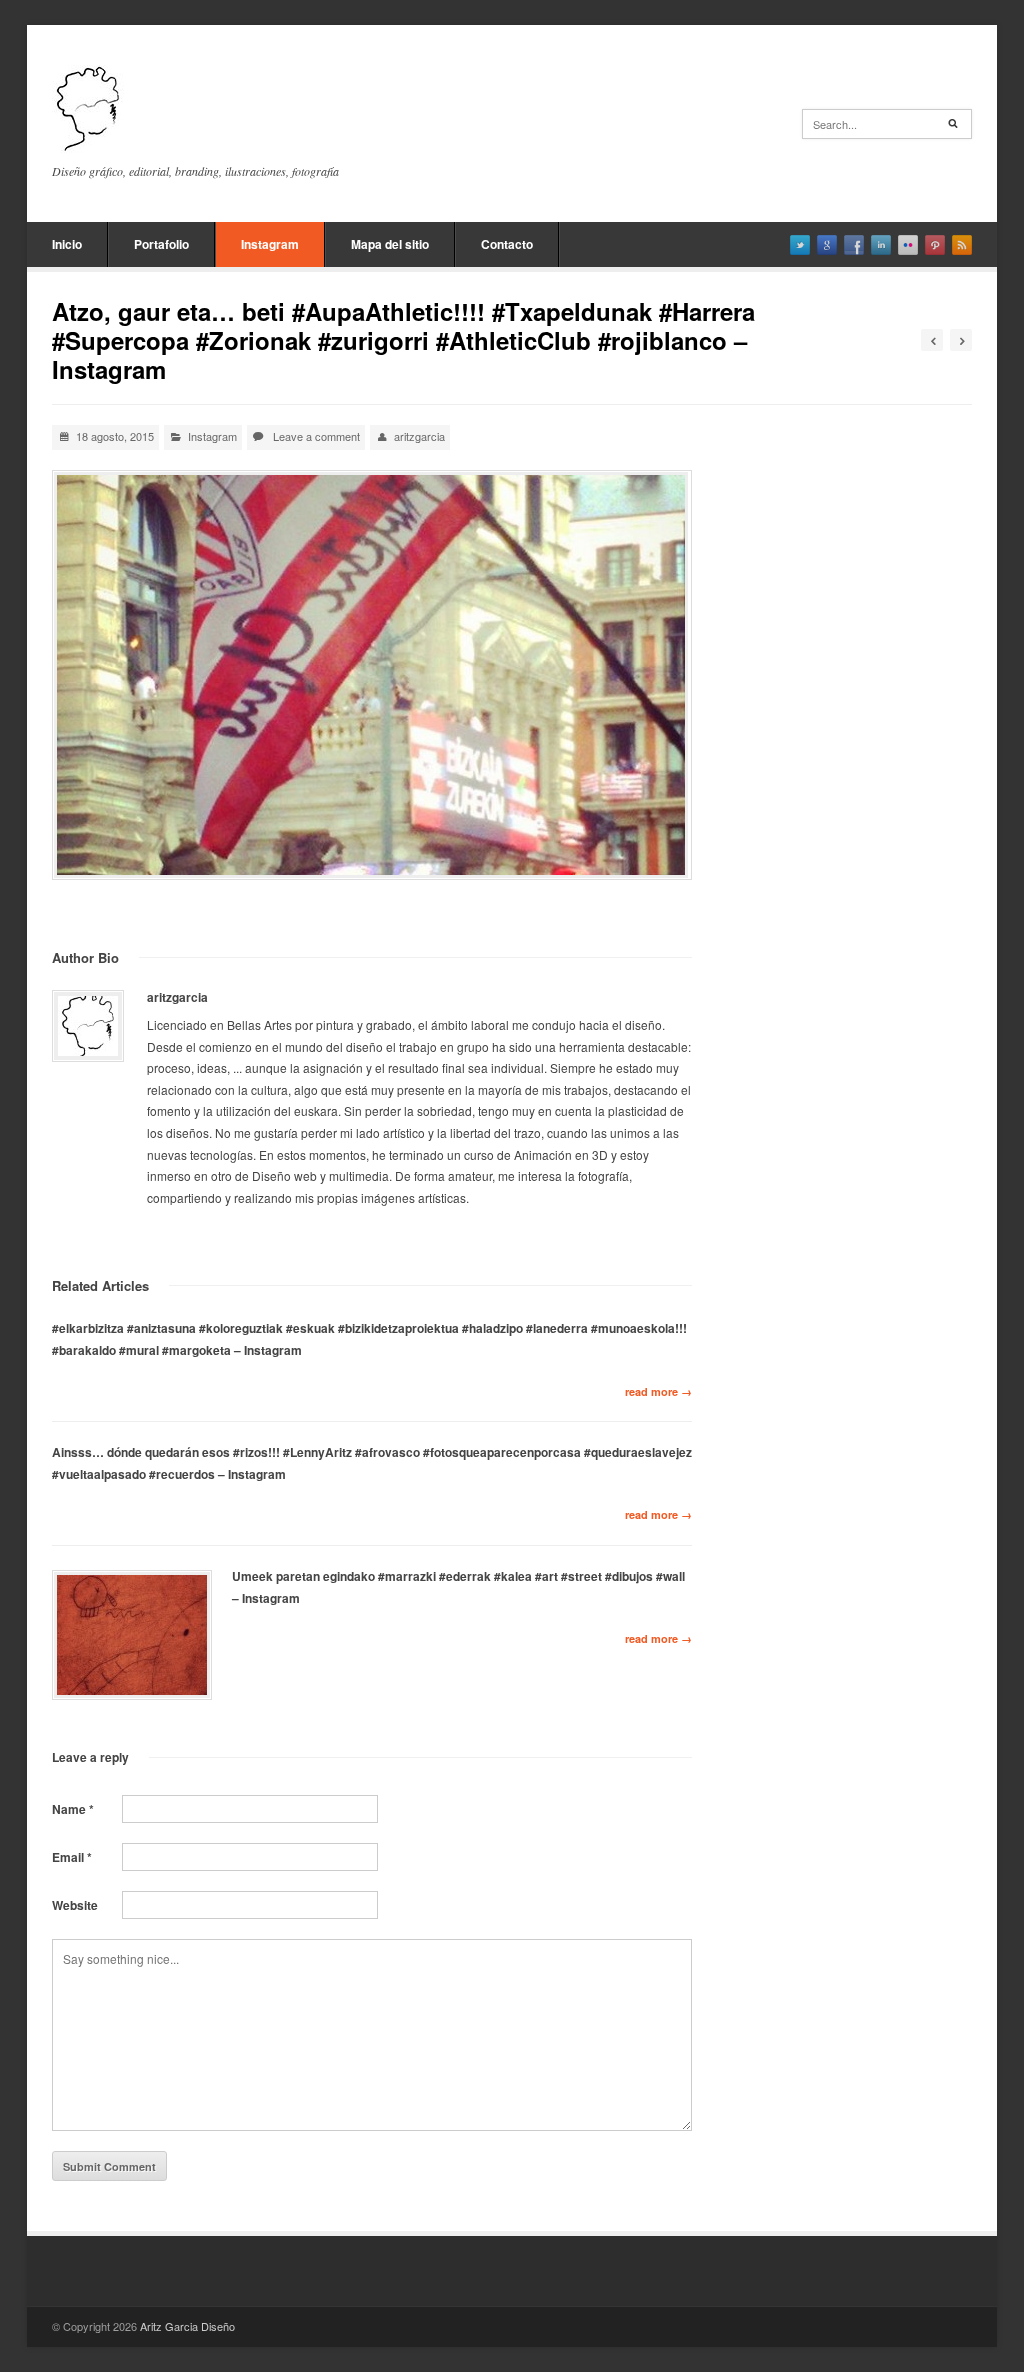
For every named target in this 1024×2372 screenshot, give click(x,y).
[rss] (962, 245)
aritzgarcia (419, 436)
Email (72, 1857)
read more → (658, 1391)
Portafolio (161, 244)
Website (75, 1905)
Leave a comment (316, 436)
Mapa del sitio (390, 244)
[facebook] (854, 245)
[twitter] (800, 245)
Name (73, 1809)
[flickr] (908, 245)
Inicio (67, 244)
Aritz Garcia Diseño (187, 2326)
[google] (827, 245)
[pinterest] (935, 245)
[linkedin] (881, 245)
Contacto (507, 244)
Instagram (270, 244)
